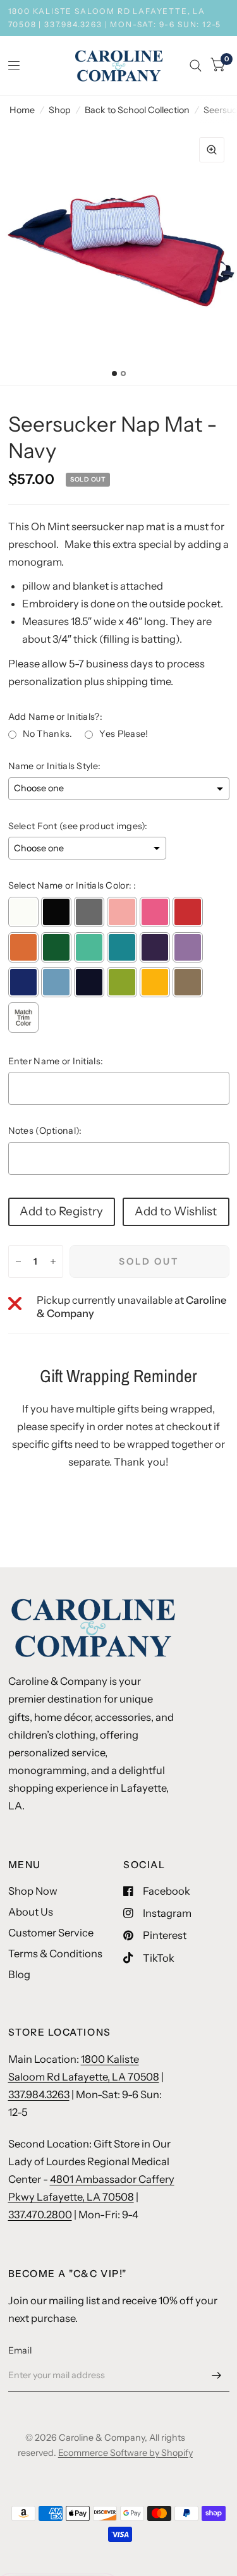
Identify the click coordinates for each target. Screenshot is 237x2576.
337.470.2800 (40, 2215)
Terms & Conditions (55, 1953)
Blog (19, 1974)
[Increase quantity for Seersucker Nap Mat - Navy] (53, 1261)
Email (20, 2350)
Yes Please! (124, 734)
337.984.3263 (39, 2094)
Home (22, 110)
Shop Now (33, 1891)
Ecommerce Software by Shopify (125, 2453)
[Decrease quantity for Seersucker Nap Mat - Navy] (18, 1261)
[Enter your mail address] (217, 2376)
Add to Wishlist (176, 1211)
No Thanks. (48, 734)
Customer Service (51, 1933)
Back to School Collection (137, 110)
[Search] (196, 66)
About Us (31, 1912)
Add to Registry (61, 1211)
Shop (60, 110)
